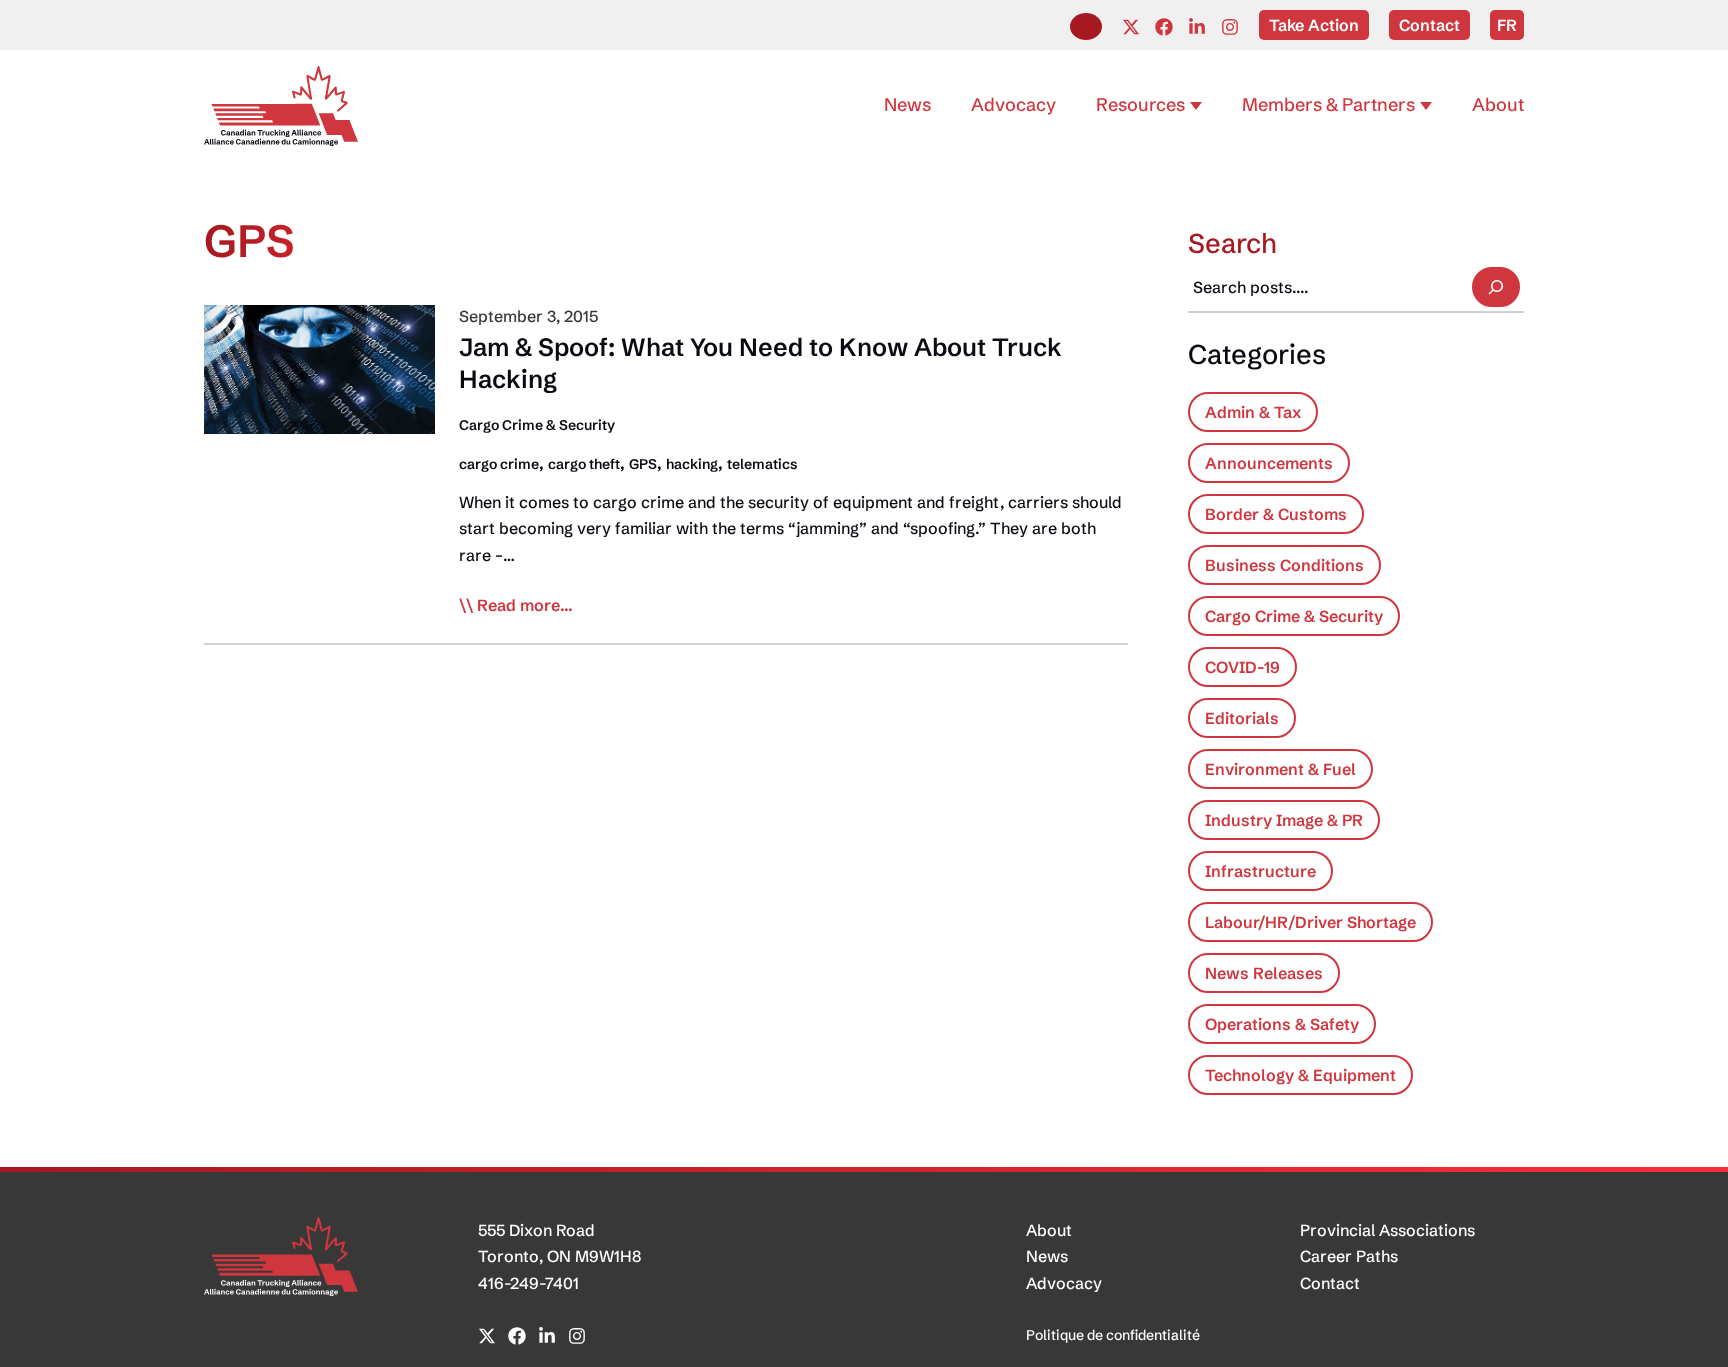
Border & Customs (1276, 514)
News (1047, 1256)
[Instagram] (1230, 27)
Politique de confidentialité (1113, 1335)
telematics (762, 464)
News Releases (1264, 973)
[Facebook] (1164, 27)
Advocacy (1064, 1283)
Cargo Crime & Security (537, 425)
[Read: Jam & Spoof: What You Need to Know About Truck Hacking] (319, 368)
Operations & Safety (1282, 1024)
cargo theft (584, 464)
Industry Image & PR (1284, 820)
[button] (1086, 26)
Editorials (1242, 718)
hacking (692, 464)
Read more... (525, 606)
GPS (643, 464)
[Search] (1496, 287)
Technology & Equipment (1300, 1075)
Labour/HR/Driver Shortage (1310, 922)
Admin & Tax (1253, 412)
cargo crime (499, 464)
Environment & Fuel (1280, 769)
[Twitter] (1131, 27)
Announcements (1269, 463)
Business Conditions (1284, 565)
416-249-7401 (528, 1283)
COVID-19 (1242, 667)
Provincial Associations (1387, 1230)
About (1049, 1230)
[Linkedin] (1197, 27)
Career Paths (1349, 1256)
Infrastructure (1260, 871)
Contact (1330, 1283)
